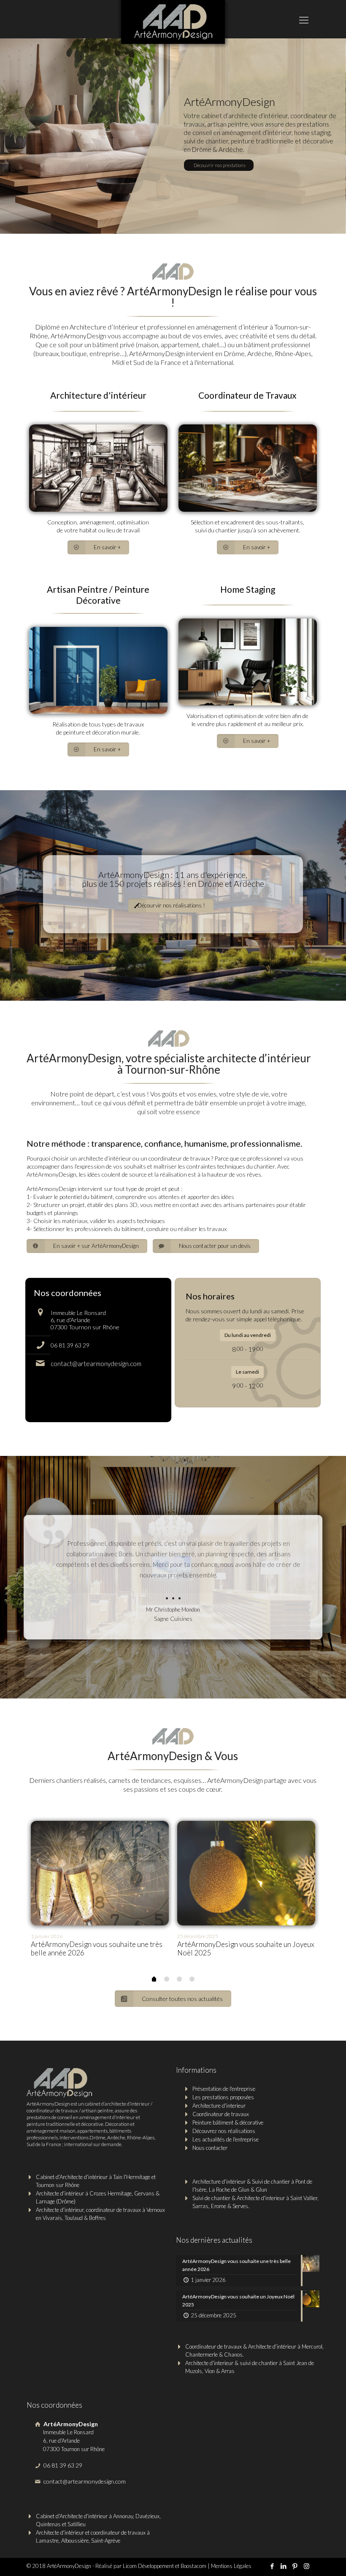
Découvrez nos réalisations (224, 2131)
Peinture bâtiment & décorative (228, 2122)
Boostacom (193, 2566)
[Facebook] (272, 2566)
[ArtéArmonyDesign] (173, 25)
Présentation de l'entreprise (224, 2089)
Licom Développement (148, 2566)
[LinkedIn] (284, 2566)
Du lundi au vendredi (248, 1335)
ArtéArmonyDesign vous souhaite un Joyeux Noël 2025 (246, 1948)
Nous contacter (210, 2148)
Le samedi (247, 1372)
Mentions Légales (231, 2566)
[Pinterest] (295, 2566)
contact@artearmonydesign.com (96, 1364)
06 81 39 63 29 (70, 1345)
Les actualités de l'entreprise (226, 2139)
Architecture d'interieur (219, 2106)
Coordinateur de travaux (221, 2114)
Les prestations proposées (223, 2097)
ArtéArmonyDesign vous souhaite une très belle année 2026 (97, 1948)
